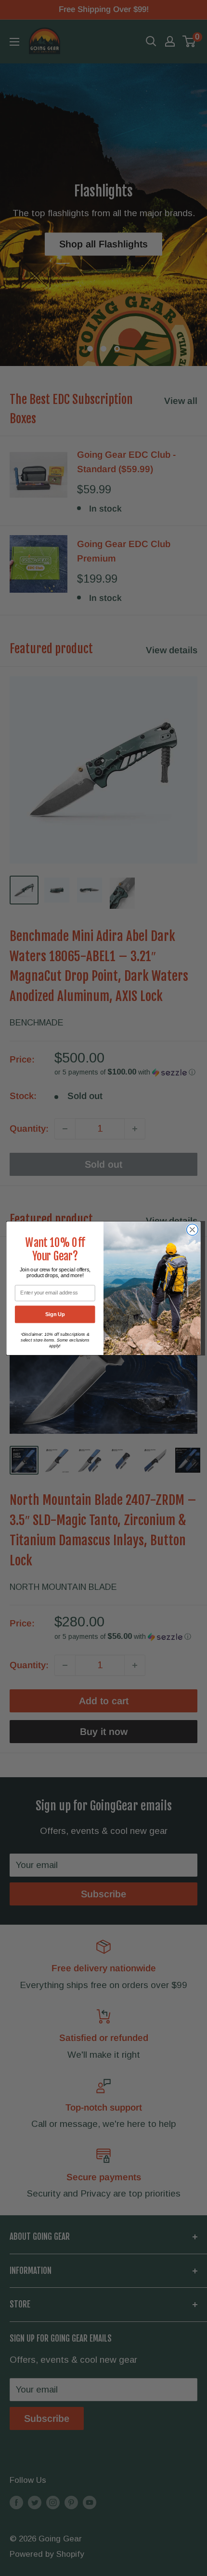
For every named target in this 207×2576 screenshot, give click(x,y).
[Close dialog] (193, 1230)
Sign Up (55, 1314)
